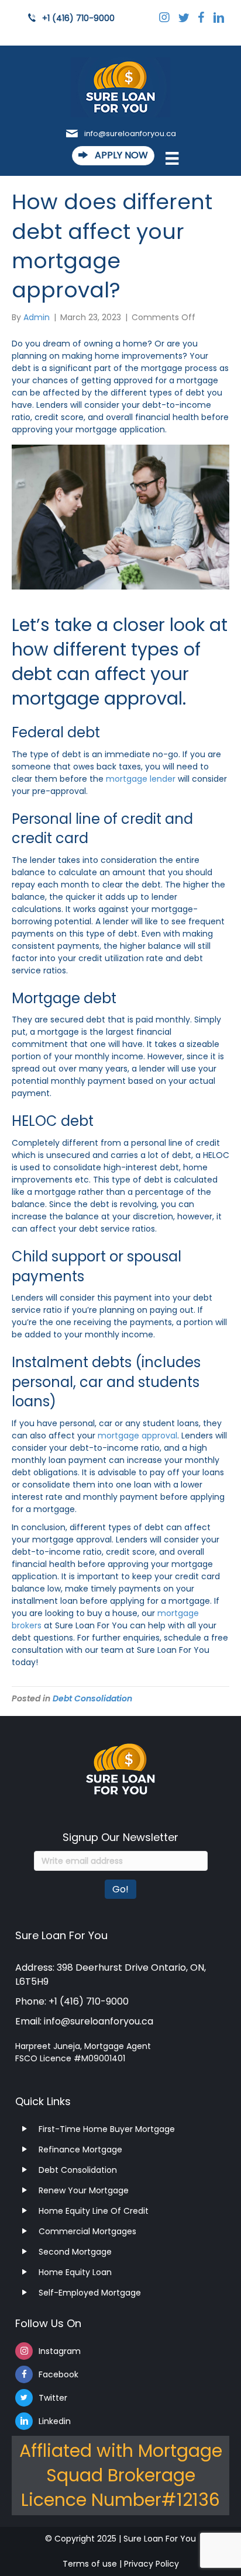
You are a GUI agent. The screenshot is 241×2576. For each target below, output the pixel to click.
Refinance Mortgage (80, 2149)
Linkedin (55, 2421)
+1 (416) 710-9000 (78, 18)
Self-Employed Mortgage (90, 2293)
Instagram (60, 2351)
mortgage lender (141, 779)
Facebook (58, 2374)
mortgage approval (136, 1436)
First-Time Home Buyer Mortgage (107, 2129)
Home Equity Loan (75, 2272)
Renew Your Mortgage (84, 2190)
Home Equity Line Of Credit (94, 2211)
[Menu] (166, 161)
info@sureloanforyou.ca (130, 134)
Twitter (53, 2398)
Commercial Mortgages (87, 2231)
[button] (113, 156)
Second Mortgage (75, 2252)
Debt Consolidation (92, 1698)
